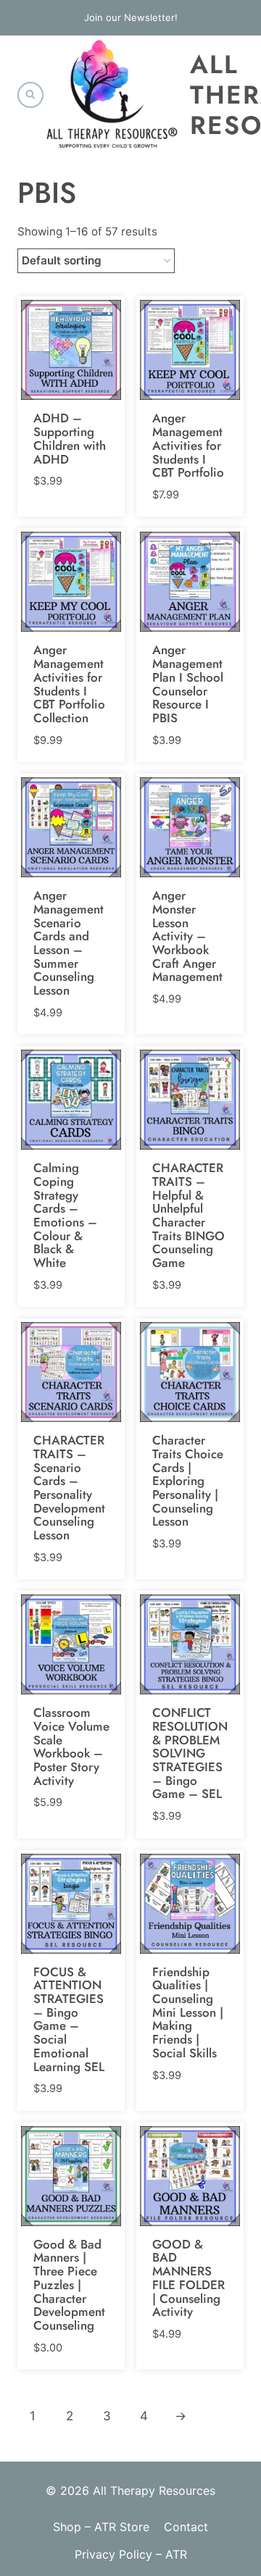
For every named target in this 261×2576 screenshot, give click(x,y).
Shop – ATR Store (101, 2527)
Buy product (66, 479)
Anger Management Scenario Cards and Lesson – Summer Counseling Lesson (69, 943)
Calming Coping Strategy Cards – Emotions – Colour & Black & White (65, 1215)
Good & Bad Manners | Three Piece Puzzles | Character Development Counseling (69, 2285)
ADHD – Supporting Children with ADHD (70, 438)
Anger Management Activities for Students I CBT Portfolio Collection (69, 683)
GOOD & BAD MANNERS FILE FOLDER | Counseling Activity (188, 2278)
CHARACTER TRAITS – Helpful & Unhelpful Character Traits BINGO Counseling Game (188, 1215)
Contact (186, 2527)
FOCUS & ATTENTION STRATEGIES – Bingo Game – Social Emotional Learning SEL (69, 2019)
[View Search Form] (30, 95)
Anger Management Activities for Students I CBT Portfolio (188, 445)
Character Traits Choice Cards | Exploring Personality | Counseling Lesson (188, 1481)
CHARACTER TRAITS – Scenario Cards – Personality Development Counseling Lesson (69, 1488)
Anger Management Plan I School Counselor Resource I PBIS (188, 683)
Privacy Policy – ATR (131, 2554)
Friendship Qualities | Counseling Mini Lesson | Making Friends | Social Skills (188, 2012)
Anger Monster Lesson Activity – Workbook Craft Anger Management (187, 936)
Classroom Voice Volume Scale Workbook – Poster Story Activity (71, 1746)
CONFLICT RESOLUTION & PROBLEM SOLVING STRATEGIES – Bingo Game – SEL (190, 1753)
